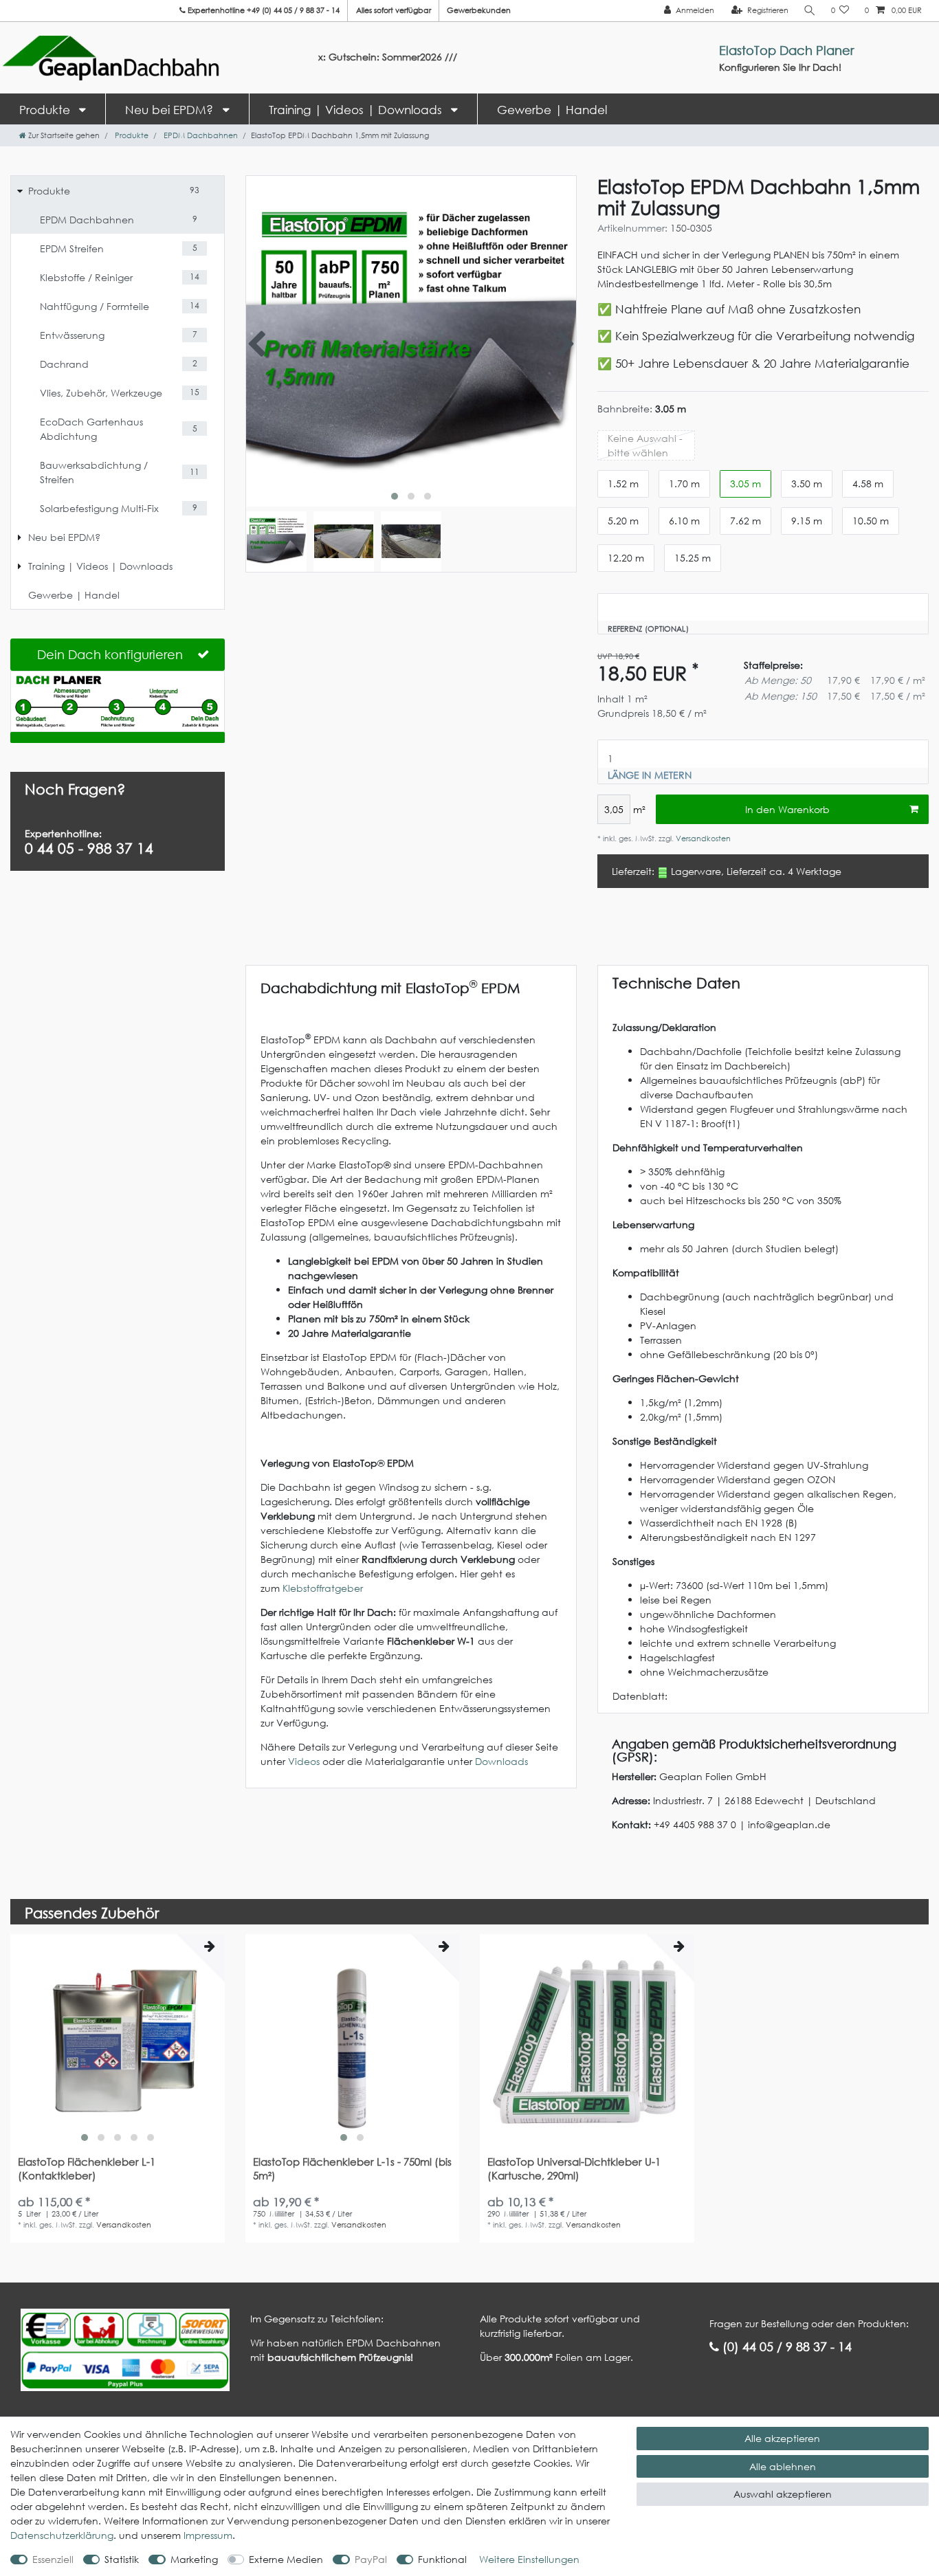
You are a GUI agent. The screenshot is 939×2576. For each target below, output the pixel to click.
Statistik (122, 2559)
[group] (118, 2041)
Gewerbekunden (479, 10)
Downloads (501, 1761)
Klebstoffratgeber (323, 1588)
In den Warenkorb (787, 809)
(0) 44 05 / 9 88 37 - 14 (785, 2346)
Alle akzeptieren (782, 2438)
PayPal (371, 2559)
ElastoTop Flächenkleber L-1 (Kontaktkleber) (87, 2169)
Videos (304, 1761)
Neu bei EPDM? (171, 110)
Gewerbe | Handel (552, 110)
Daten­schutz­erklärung (62, 2535)
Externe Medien (286, 2559)
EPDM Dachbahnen (200, 135)
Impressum (208, 2535)
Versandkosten (702, 839)
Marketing (194, 2559)
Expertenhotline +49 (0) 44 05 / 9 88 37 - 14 (263, 10)
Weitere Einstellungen (529, 2559)
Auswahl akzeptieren (783, 2494)
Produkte (46, 110)
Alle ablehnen (783, 2466)
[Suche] (810, 11)
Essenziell (53, 2559)
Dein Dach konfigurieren (110, 654)
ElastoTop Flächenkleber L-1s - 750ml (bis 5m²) (352, 2169)
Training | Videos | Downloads (357, 110)
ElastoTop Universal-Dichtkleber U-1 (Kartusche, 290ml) (574, 2169)
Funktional (442, 2559)
